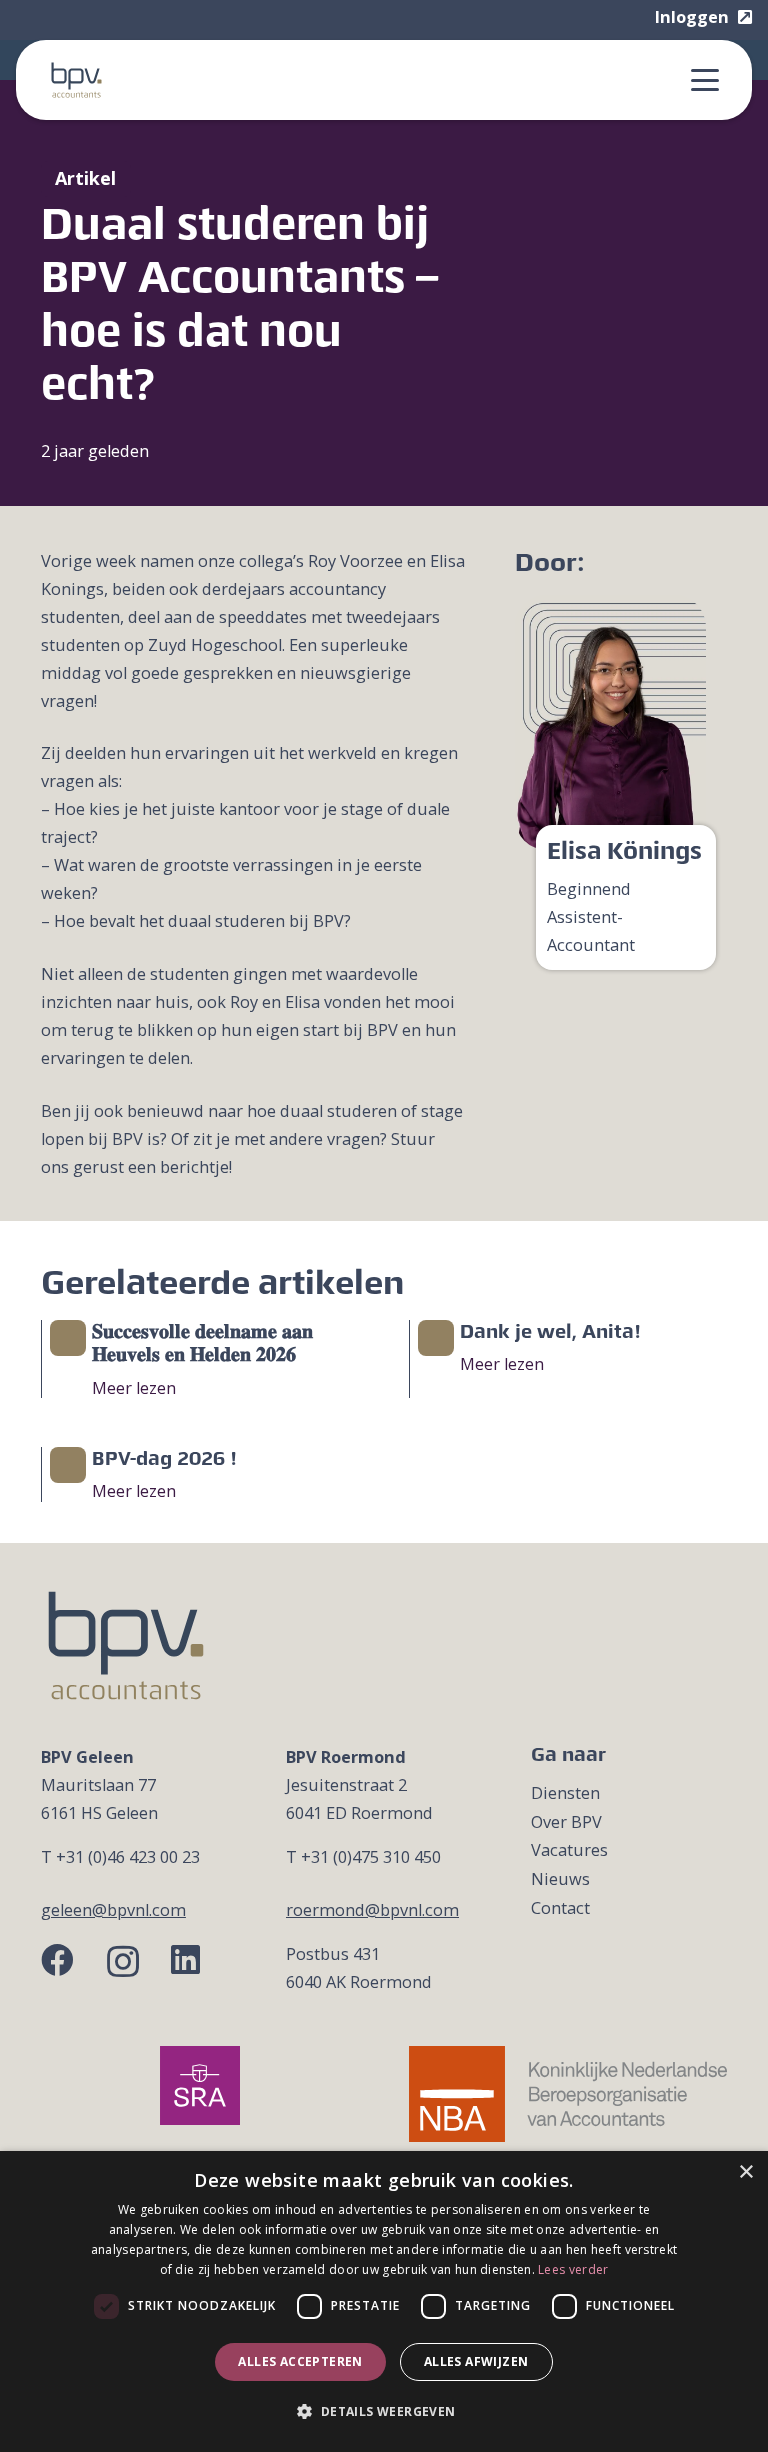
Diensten (565, 1793)
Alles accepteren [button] (300, 2361)
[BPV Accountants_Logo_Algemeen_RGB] (76, 80)
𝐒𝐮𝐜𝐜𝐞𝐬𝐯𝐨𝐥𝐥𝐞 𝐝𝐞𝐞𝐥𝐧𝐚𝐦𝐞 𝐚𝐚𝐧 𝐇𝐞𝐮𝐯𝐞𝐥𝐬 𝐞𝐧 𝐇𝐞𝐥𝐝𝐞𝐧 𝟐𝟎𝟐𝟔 (202, 1343)
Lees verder (573, 2269)
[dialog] (384, 2301)
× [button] (745, 2172)
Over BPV (566, 1822)
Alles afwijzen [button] (476, 2361)
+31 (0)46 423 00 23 (128, 1857)
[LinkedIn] (185, 1960)
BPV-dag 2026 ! (164, 1458)
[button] (705, 80)
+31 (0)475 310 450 (371, 1857)
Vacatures (569, 1850)
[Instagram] (123, 1962)
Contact (560, 1908)
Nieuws (560, 1879)
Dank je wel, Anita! (550, 1331)
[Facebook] (57, 1960)
